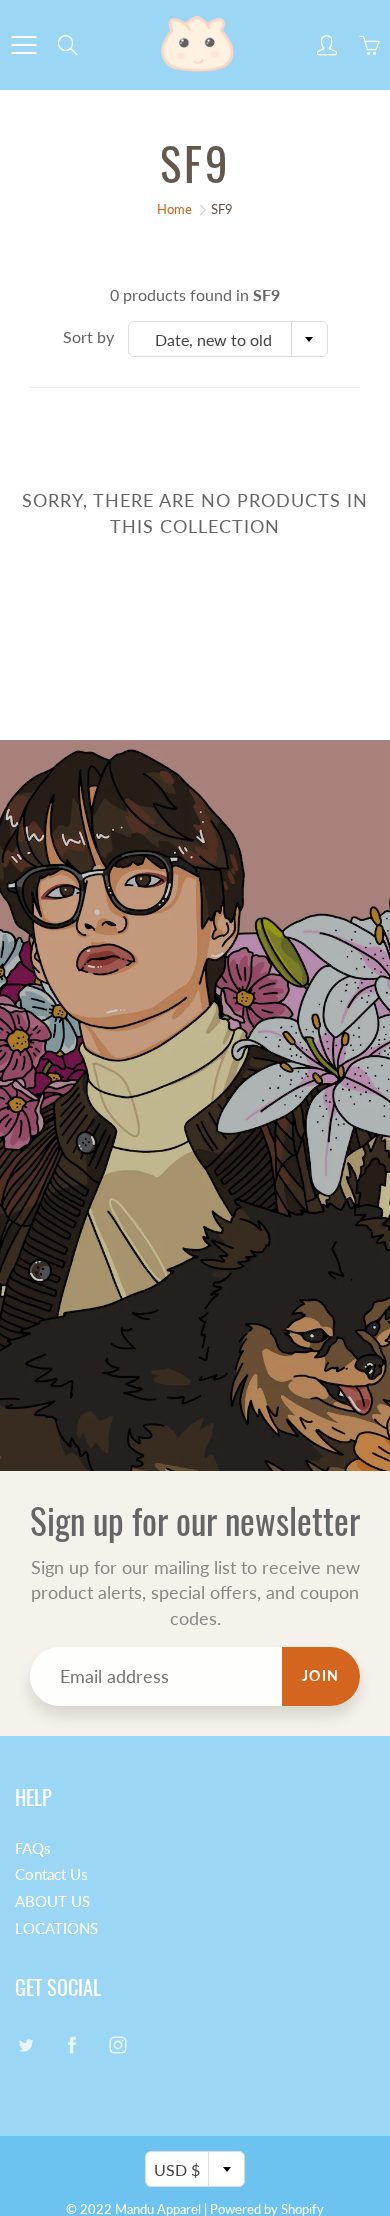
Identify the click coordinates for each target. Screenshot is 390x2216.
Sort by (88, 336)
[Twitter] (25, 2045)
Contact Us (51, 1874)
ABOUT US (52, 1901)
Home (174, 209)
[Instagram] (117, 2045)
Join (321, 1675)
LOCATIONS (56, 1928)
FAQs (33, 1848)
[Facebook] (71, 2045)
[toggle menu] (23, 45)
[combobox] (228, 339)
